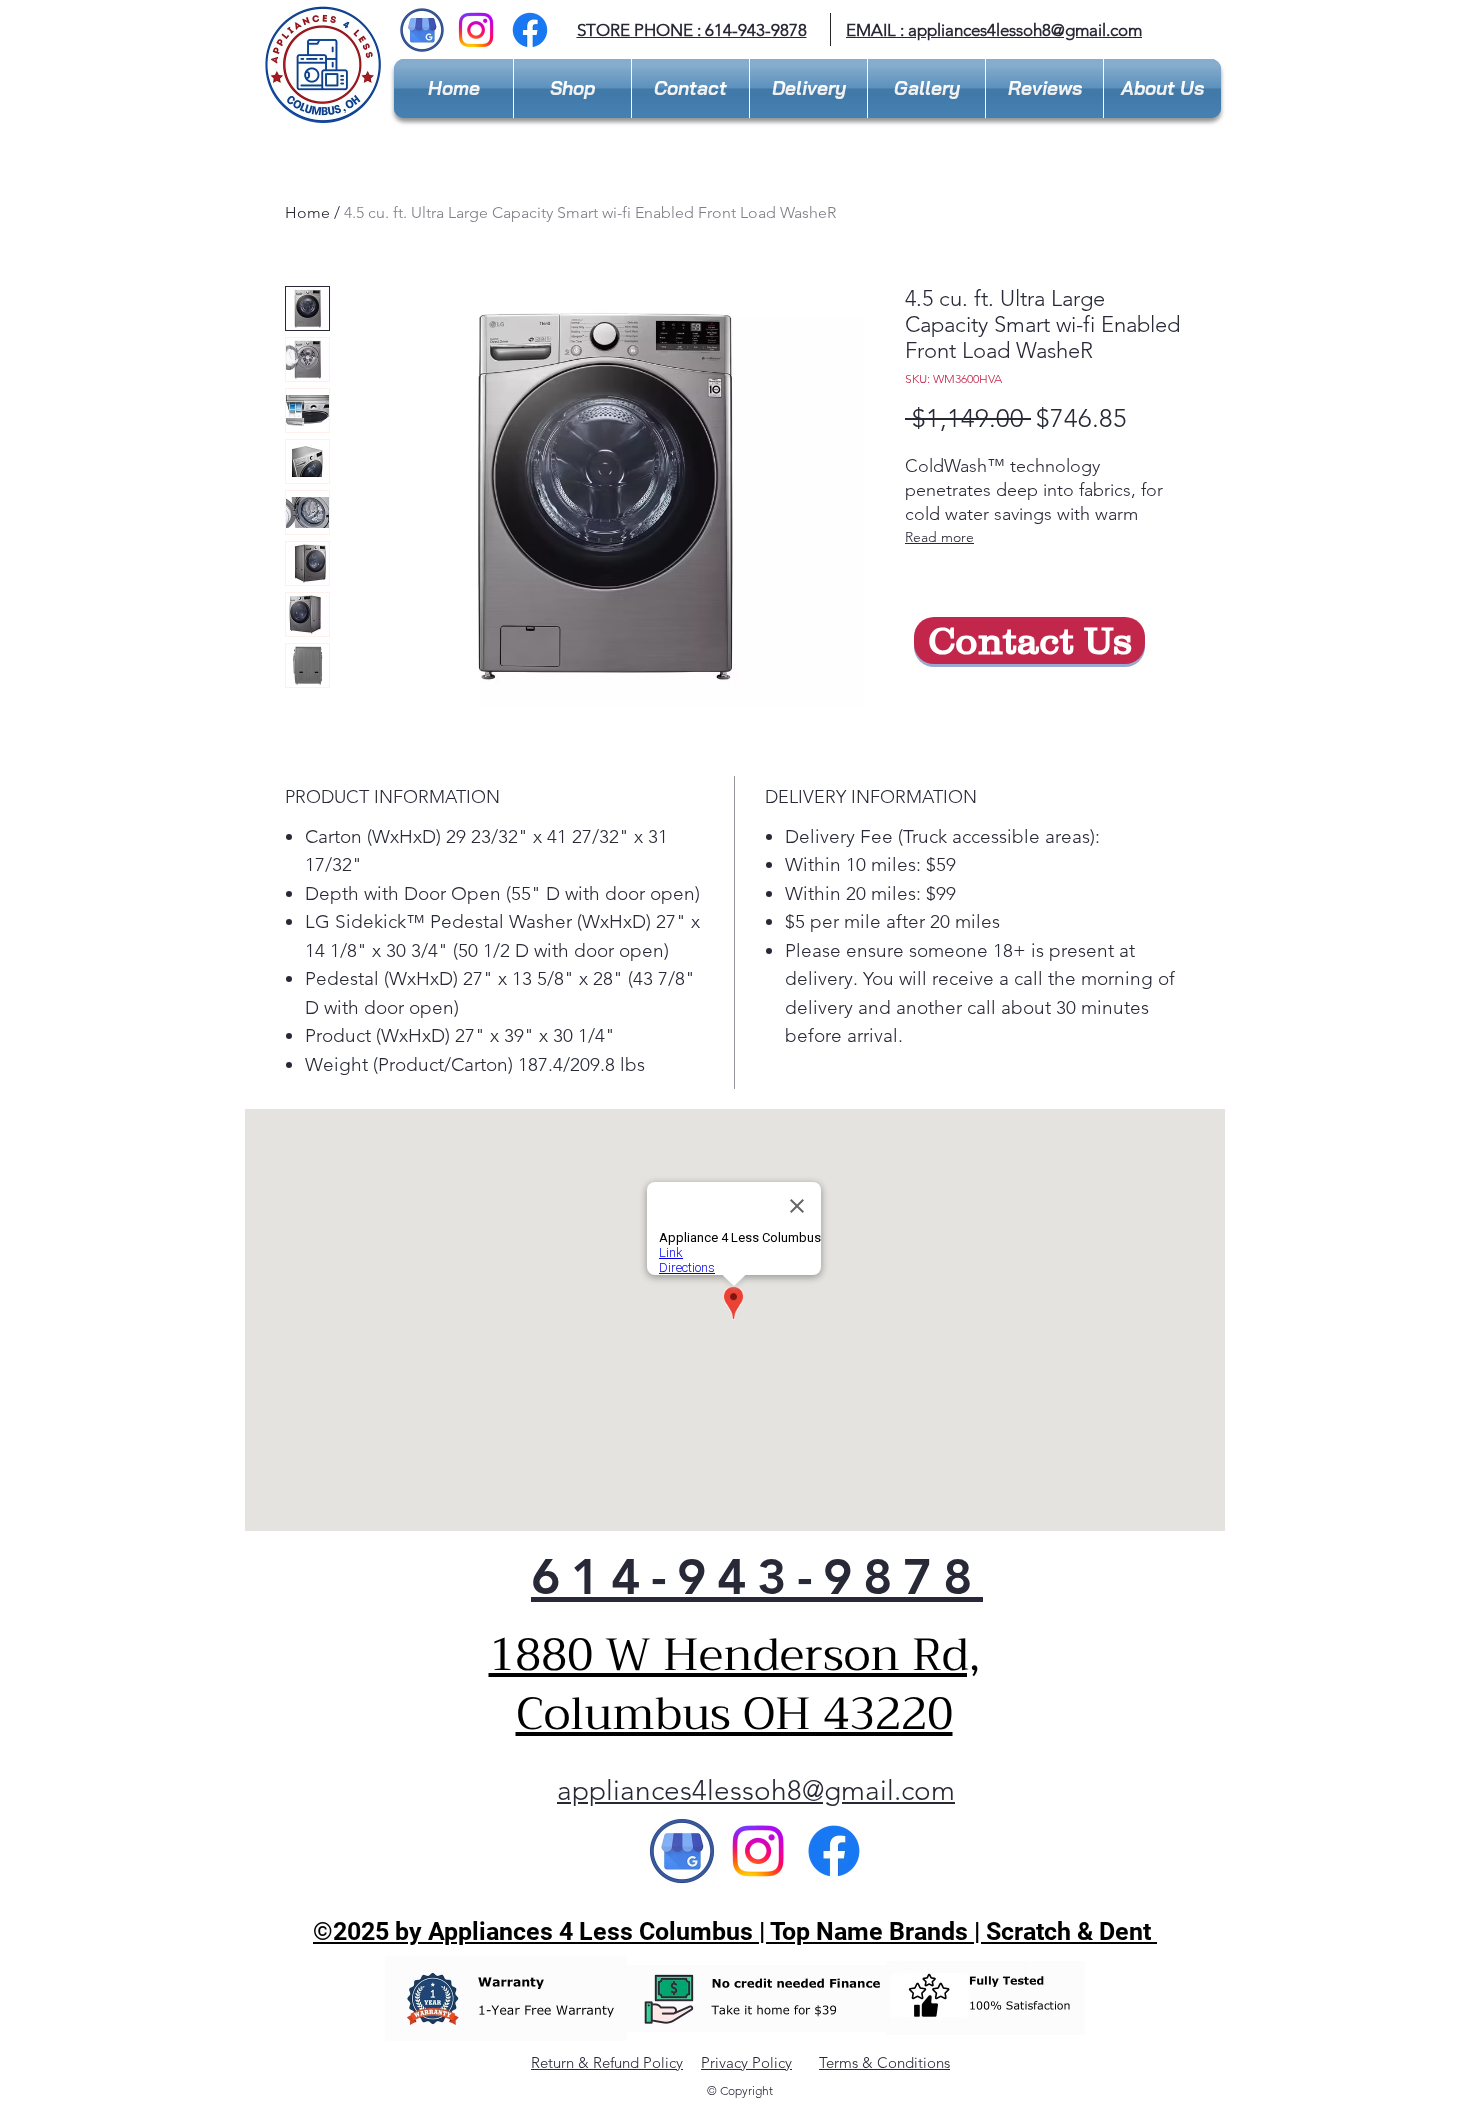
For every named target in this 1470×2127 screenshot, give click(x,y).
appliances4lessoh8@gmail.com (1025, 30)
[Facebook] (530, 30)
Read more (939, 537)
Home (307, 212)
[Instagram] (476, 30)
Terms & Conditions (884, 2062)
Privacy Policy (746, 2062)
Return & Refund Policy (607, 2062)
